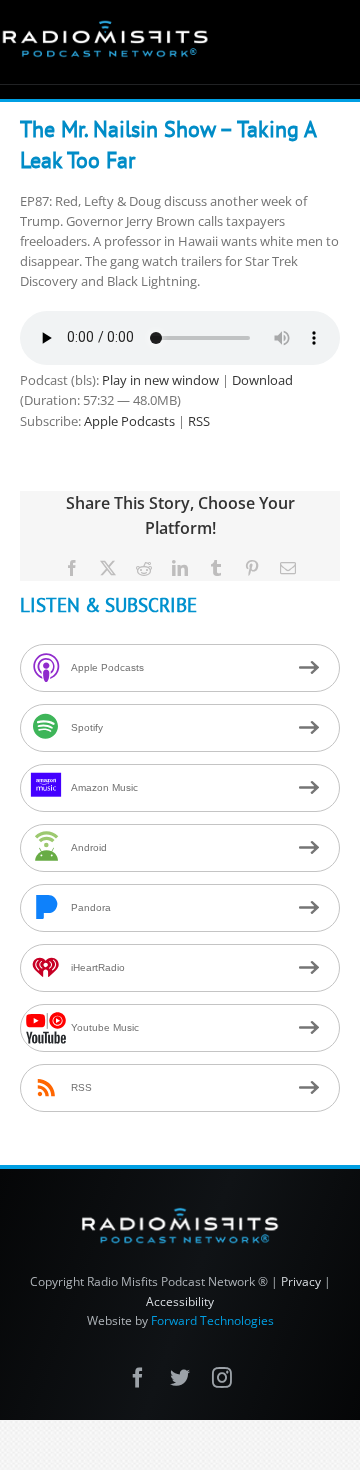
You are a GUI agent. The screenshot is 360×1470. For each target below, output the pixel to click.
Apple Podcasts (129, 421)
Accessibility (180, 1301)
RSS (199, 421)
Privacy (301, 1281)
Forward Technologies (212, 1320)
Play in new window (160, 380)
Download (262, 380)
